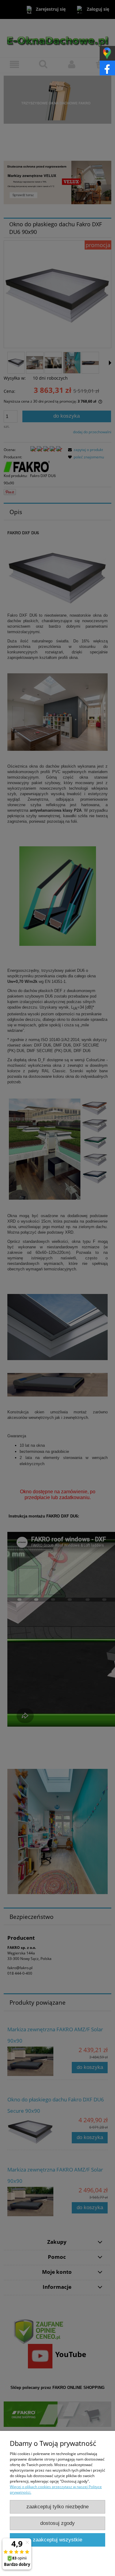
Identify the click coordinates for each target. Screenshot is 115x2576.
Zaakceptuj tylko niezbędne (57, 2507)
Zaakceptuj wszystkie (57, 2540)
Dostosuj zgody (57, 2523)
